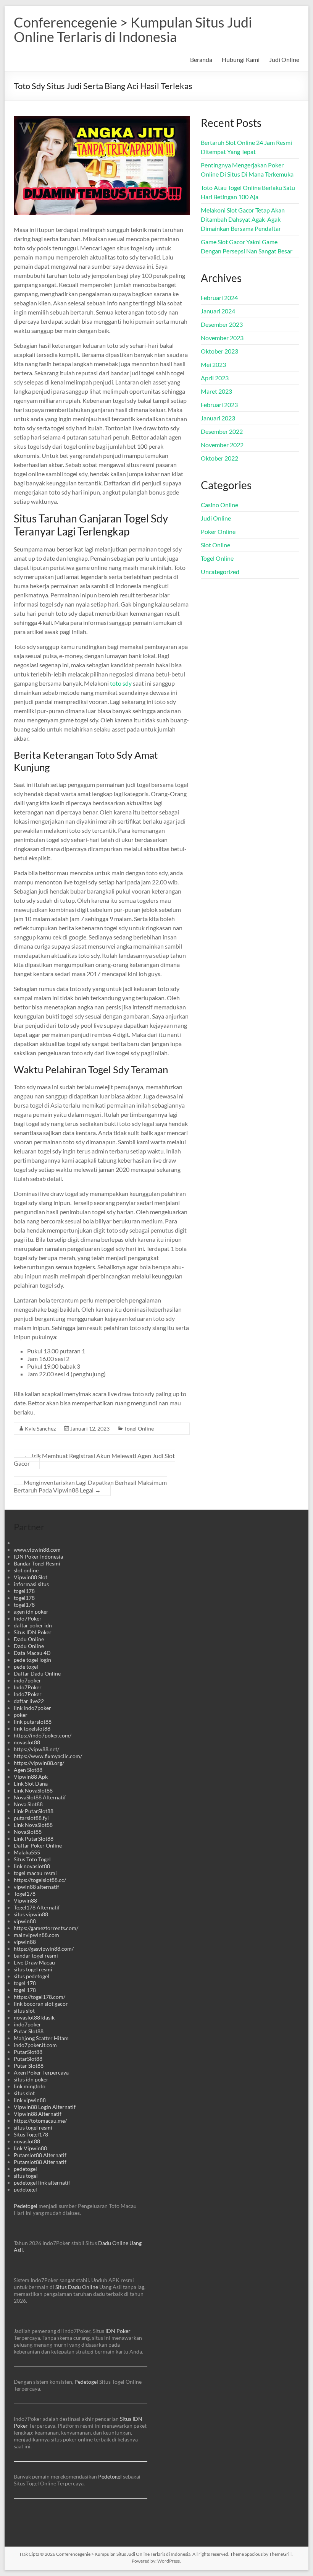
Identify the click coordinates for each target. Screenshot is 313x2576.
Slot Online (215, 545)
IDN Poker (118, 2331)
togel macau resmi (35, 1873)
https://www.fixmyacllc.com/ (48, 1756)
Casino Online (219, 505)
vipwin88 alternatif (36, 1887)
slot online (26, 1570)
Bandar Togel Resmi (37, 1563)
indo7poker (27, 1680)
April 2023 (215, 378)
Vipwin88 (25, 1900)
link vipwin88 (30, 2100)
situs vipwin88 (31, 1914)
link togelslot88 (32, 1728)
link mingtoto (30, 2086)
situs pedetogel (31, 1976)
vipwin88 (25, 1921)
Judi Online (284, 59)
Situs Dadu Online (77, 2287)
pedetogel (25, 2169)
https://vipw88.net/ (36, 1749)
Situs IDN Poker (33, 1632)
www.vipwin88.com (37, 1550)
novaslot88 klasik (34, 2017)
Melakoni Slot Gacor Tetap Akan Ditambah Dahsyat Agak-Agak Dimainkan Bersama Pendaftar (243, 219)
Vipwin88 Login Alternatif (45, 2107)
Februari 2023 (219, 405)
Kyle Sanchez (40, 1428)
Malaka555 (27, 1852)
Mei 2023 (213, 364)
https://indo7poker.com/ (43, 1735)
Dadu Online (29, 1639)
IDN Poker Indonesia (38, 1556)
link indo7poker (32, 1708)
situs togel (26, 2176)
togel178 (24, 1591)
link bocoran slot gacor (41, 2004)
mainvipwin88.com (36, 1935)
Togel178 (25, 1894)
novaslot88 (27, 1742)
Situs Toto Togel (32, 1859)
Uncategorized (220, 572)
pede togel (26, 1667)
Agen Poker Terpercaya (41, 2072)
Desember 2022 (222, 431)
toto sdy (121, 683)
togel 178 (25, 1983)
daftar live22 (29, 1701)
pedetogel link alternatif (42, 2183)
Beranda (201, 59)
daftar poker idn (33, 1625)
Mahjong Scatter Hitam (41, 2038)
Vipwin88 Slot (31, 1577)
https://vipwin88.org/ (39, 1763)
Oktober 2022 (219, 458)
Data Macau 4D (32, 1653)
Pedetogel (26, 2206)
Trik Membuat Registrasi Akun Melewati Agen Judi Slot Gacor (94, 1459)
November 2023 (222, 338)
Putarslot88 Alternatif (40, 2155)
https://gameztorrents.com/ (46, 1928)
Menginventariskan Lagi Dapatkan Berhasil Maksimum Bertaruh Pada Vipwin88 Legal (90, 1486)
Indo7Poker (28, 1618)
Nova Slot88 (28, 1804)
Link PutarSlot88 (34, 1811)
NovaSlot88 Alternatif (40, 1797)
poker (21, 1715)
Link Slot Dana (31, 1784)
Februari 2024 (219, 298)
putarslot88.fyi (31, 1818)
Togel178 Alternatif (37, 1907)
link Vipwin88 (30, 2148)
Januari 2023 (218, 418)
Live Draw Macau (34, 1962)
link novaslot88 (32, 1866)
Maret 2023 (216, 391)
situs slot (24, 2011)
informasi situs (31, 1584)
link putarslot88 (33, 1722)
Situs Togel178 (31, 2134)
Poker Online (218, 531)
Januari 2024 (218, 311)
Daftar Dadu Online (37, 1673)
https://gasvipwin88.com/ (44, 1949)
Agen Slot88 (28, 1770)
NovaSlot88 (28, 1832)
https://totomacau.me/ (40, 2121)
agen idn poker (31, 1612)
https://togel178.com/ (40, 1997)
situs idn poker (31, 2079)
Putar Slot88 (29, 2031)
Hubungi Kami (241, 59)
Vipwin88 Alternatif (38, 2114)
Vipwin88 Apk (31, 1777)
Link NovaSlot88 (33, 1790)
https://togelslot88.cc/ (40, 1880)
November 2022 (222, 445)
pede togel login (32, 1660)
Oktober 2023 (219, 351)
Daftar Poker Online (38, 1845)
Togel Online (139, 1428)
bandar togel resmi (36, 1956)
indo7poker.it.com (35, 2045)
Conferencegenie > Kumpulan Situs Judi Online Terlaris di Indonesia (133, 29)
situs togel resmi (33, 1969)
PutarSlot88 (28, 2052)
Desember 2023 (222, 324)
